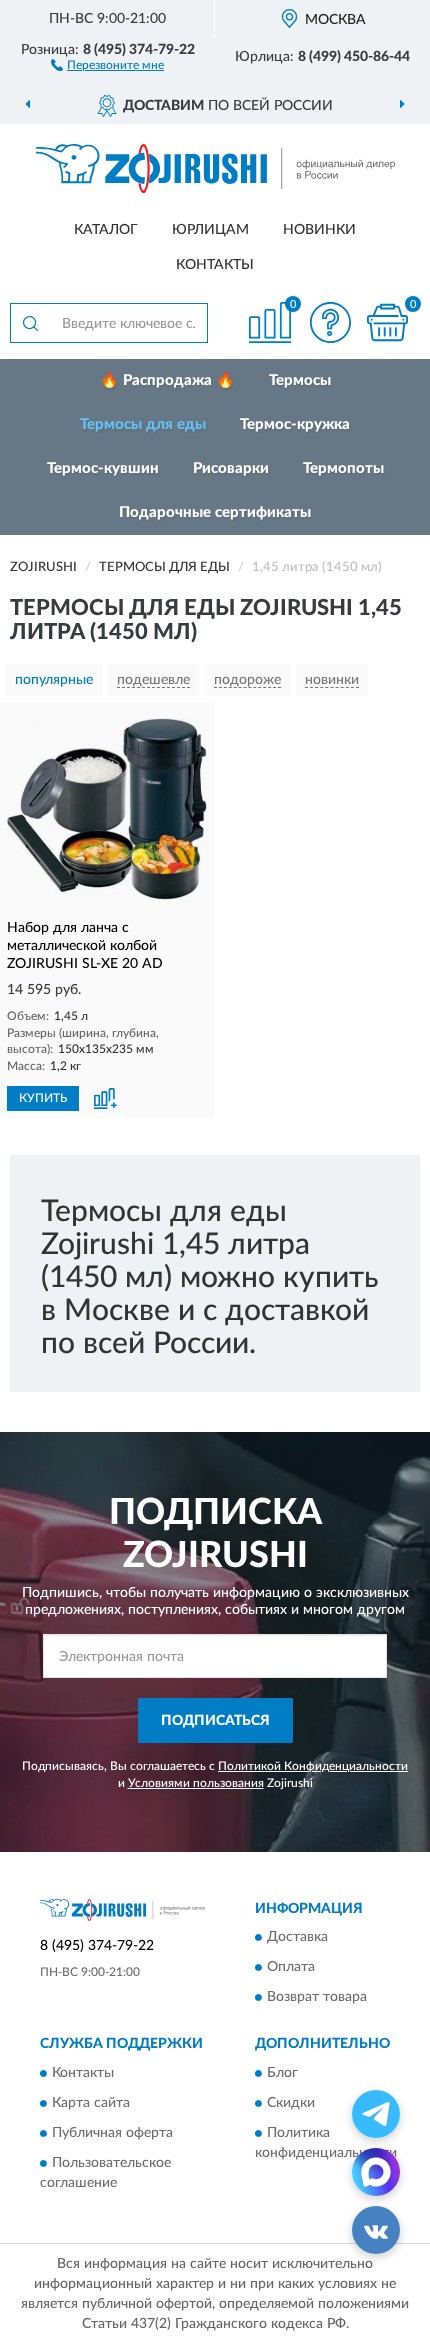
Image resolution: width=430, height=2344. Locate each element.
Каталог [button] (106, 230)
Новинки (319, 230)
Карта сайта (91, 2103)
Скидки (291, 2103)
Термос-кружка (295, 424)
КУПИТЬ (43, 1098)
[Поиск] (30, 323)
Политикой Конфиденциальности (313, 1766)
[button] (107, 64)
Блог (282, 2073)
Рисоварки (231, 468)
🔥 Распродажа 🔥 (167, 380)
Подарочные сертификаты (215, 512)
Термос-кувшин (103, 468)
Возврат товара (317, 1998)
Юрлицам (210, 230)
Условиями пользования (196, 1783)
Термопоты (343, 468)
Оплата (291, 1968)
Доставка (297, 1938)
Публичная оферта (112, 2133)
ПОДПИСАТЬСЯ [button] (215, 1721)
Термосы (300, 380)
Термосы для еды (143, 424)
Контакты (215, 265)
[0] (387, 322)
